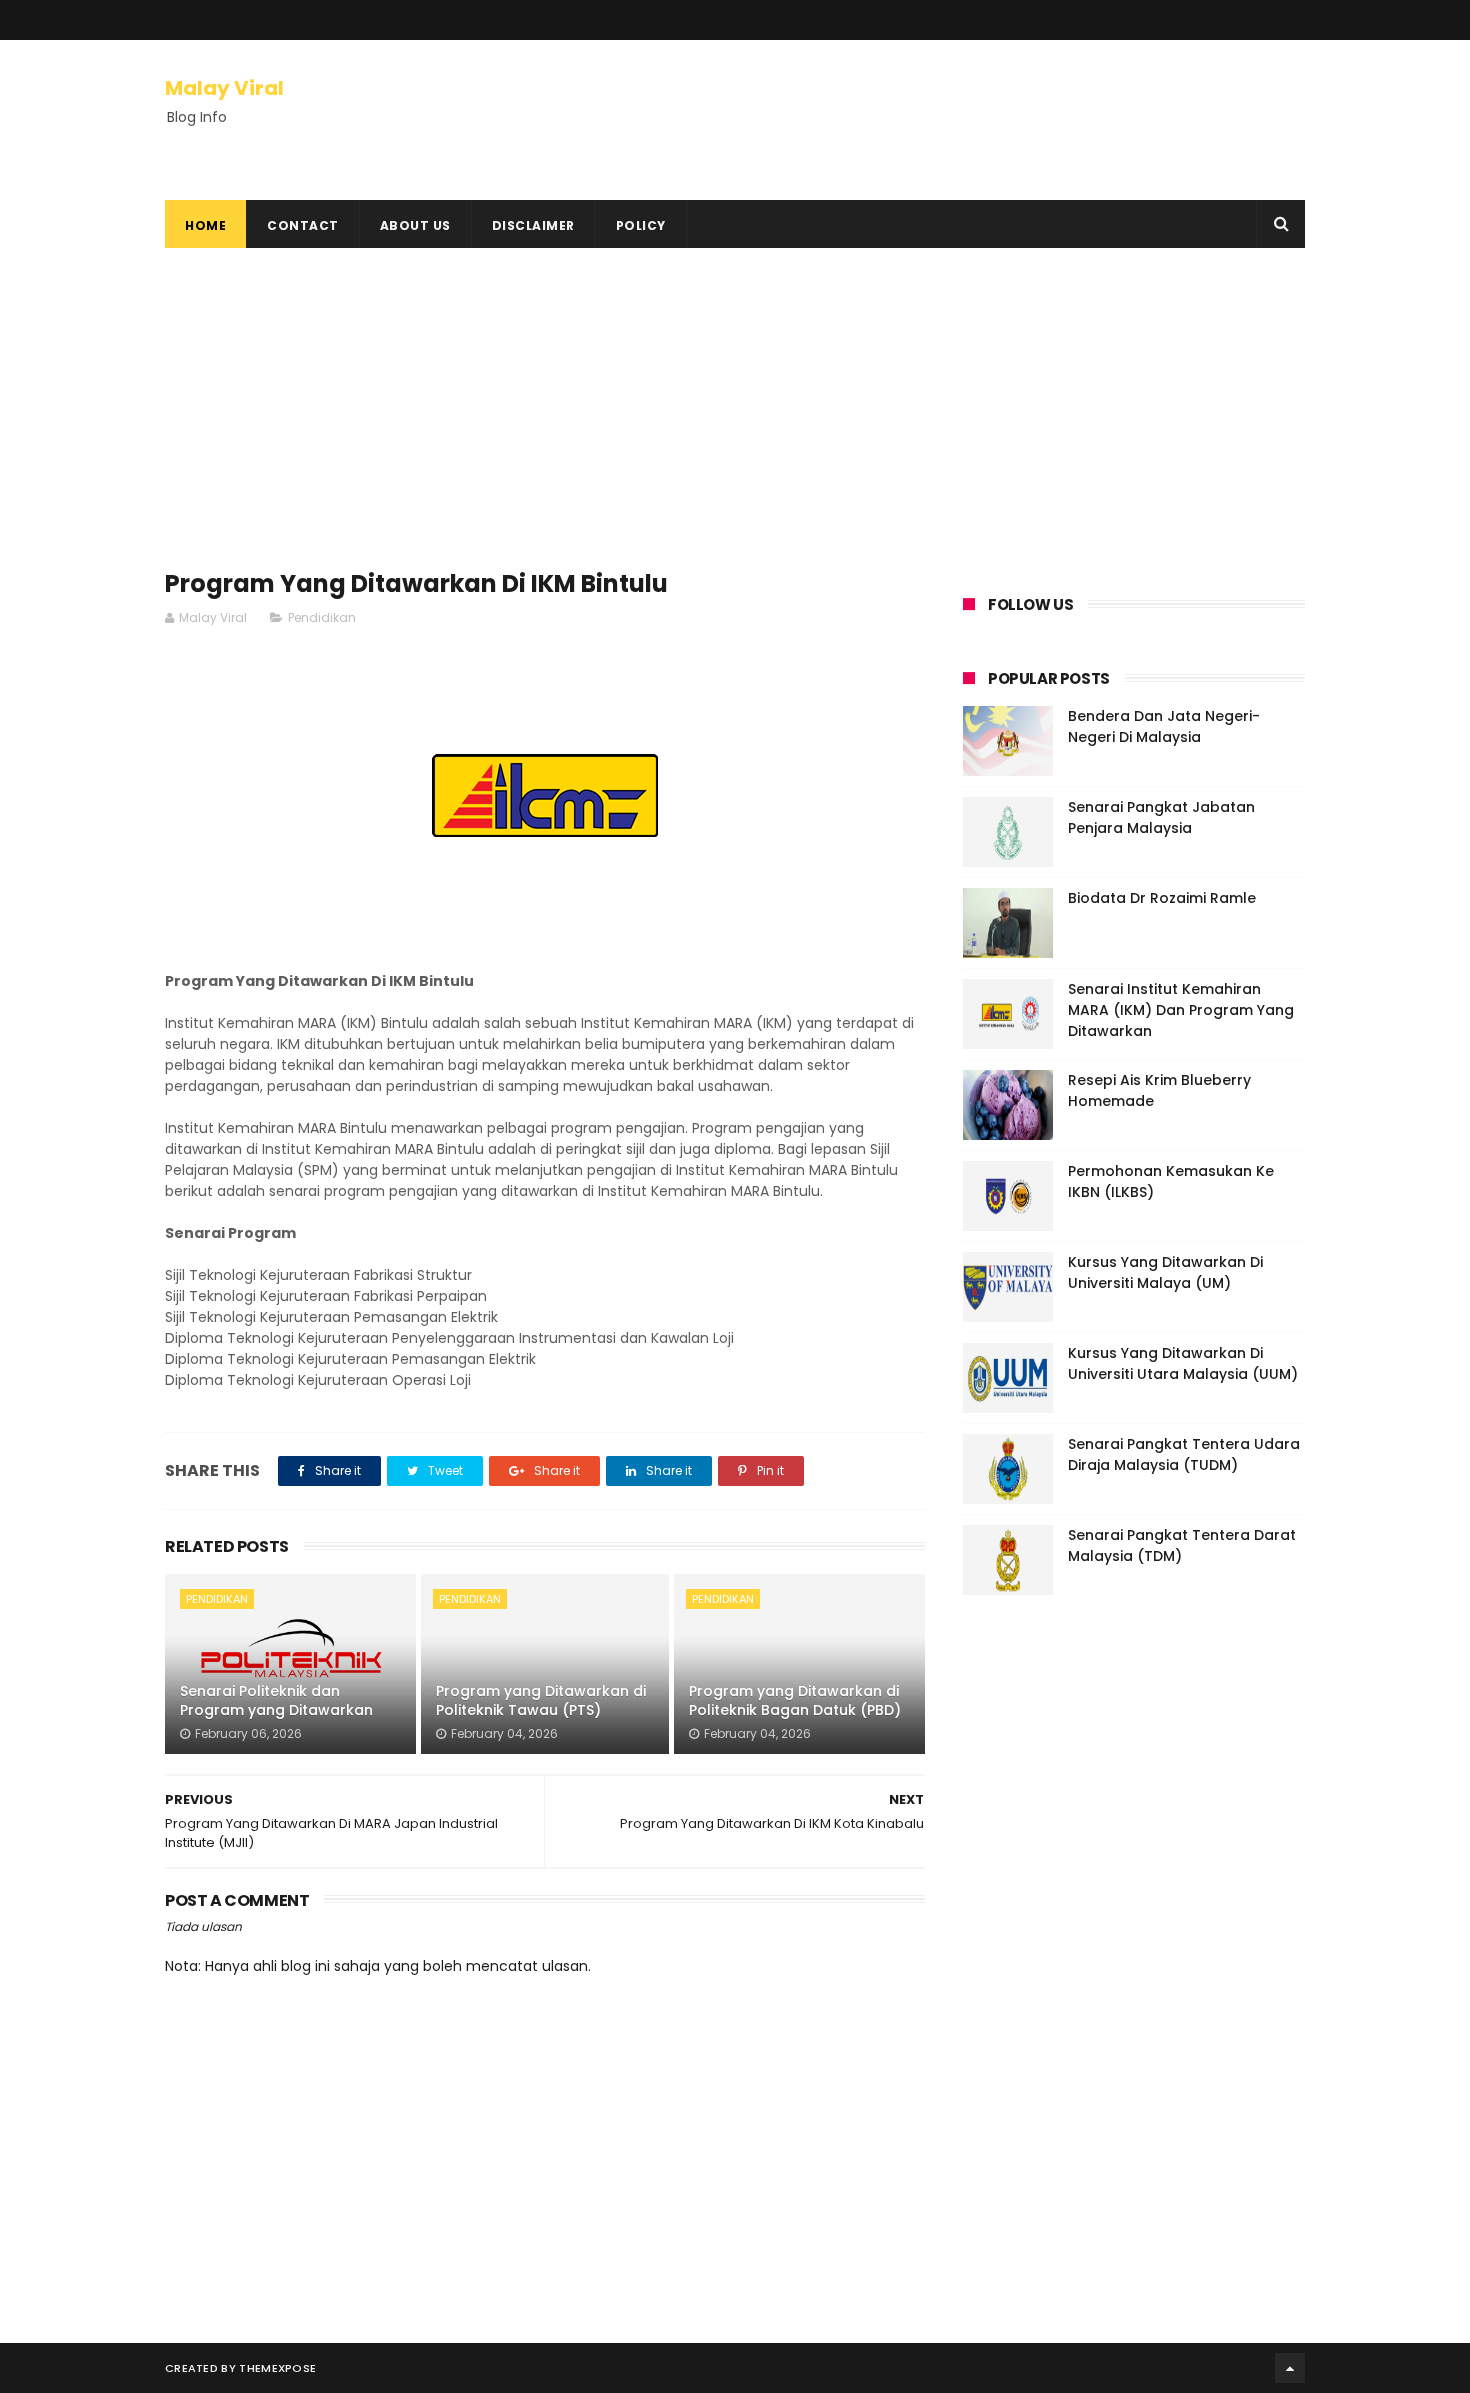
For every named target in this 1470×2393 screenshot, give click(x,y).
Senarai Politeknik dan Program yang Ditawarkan (276, 1701)
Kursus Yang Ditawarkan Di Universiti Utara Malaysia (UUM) (1183, 1363)
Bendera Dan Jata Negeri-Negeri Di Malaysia (1164, 726)
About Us (415, 225)
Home (205, 225)
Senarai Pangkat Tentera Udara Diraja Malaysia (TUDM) (1184, 1454)
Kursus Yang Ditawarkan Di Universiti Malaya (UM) (1165, 1272)
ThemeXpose (277, 2368)
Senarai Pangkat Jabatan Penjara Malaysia (1161, 817)
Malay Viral (224, 88)
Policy (641, 225)
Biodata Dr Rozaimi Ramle (1162, 898)
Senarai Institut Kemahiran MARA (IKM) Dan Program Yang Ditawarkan (1181, 1010)
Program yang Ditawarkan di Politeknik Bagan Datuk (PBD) (795, 1701)
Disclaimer (533, 225)
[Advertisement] (545, 418)
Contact (303, 225)
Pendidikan (322, 617)
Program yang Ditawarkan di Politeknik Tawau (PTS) (541, 1701)
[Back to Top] (1290, 2368)
